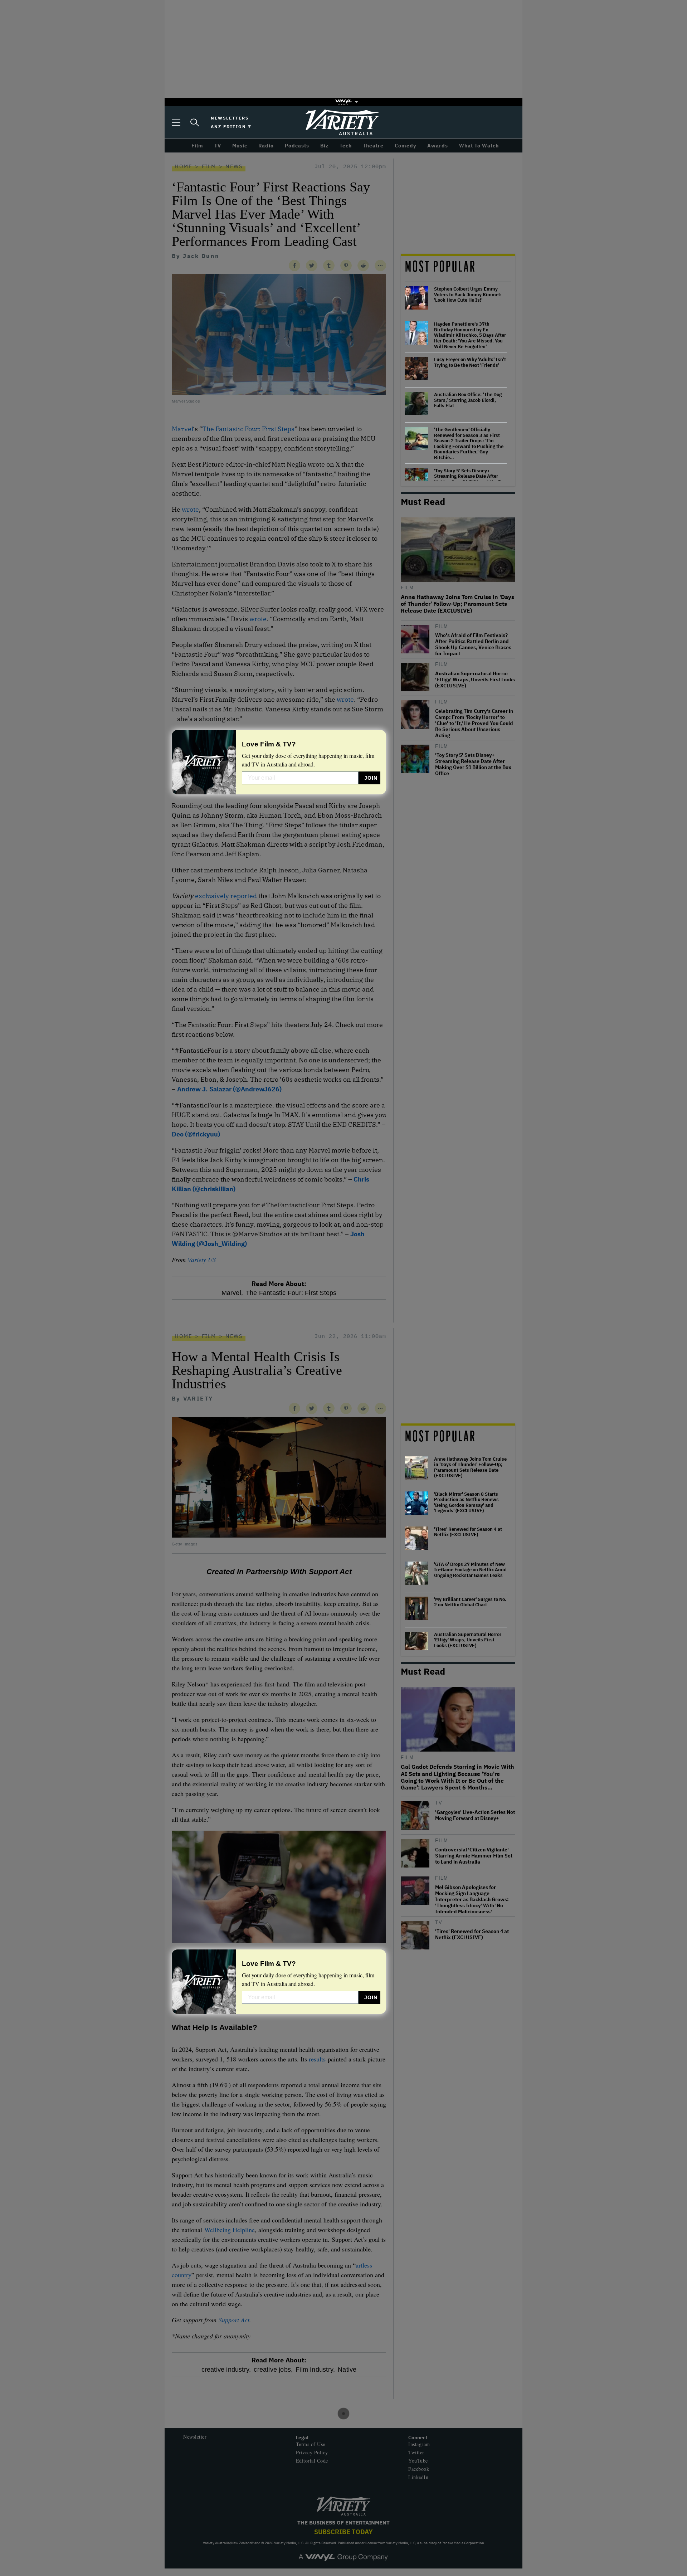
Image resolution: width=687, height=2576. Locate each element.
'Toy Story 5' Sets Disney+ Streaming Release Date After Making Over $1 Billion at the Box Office (470, 479)
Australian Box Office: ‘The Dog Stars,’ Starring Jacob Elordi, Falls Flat (468, 400)
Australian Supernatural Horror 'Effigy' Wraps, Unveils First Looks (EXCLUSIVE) (468, 1640)
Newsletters (230, 118)
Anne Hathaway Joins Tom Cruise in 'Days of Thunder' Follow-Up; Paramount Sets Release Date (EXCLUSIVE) (470, 1467)
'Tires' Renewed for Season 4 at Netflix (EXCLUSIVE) (468, 1532)
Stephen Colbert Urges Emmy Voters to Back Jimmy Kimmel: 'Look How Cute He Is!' (468, 295)
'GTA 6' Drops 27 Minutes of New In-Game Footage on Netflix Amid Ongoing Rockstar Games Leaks (470, 1570)
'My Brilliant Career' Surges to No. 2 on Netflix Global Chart (470, 1602)
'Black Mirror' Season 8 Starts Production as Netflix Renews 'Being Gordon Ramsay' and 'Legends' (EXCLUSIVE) (466, 1503)
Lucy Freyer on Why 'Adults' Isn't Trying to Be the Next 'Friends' (470, 362)
